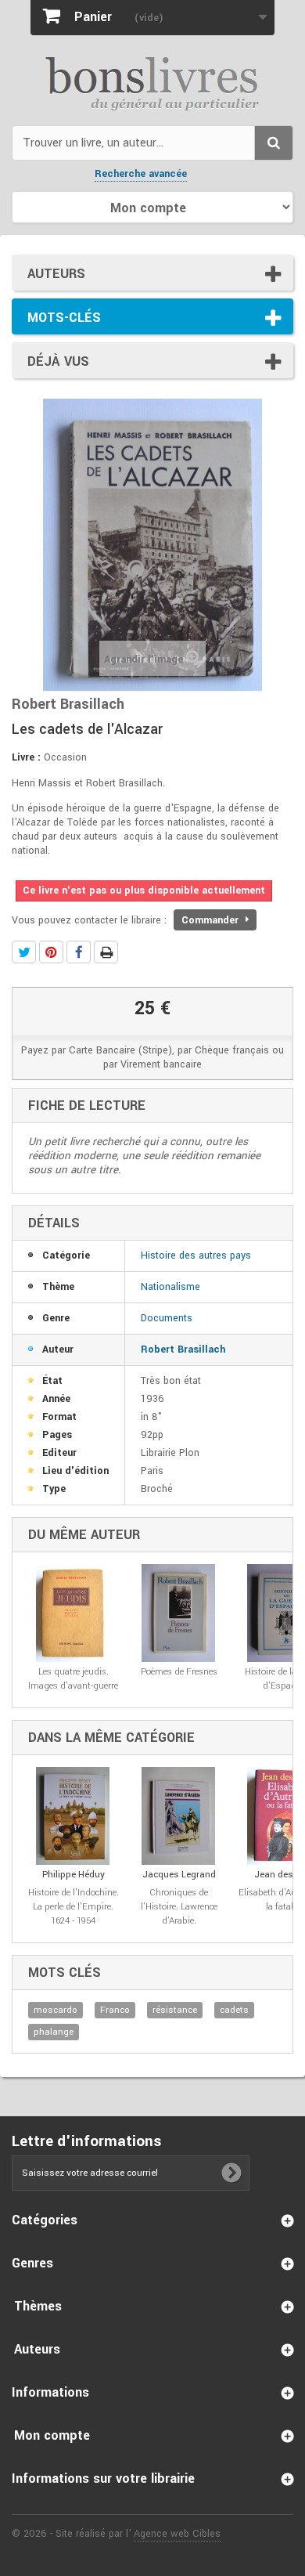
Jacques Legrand (179, 1875)
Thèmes (38, 2306)
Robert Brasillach (183, 1349)
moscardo (56, 2010)
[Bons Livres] (152, 82)
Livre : (26, 757)
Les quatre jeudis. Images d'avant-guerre (73, 1679)
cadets (234, 2010)
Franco (115, 2010)
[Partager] (79, 952)
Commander (212, 920)
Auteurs (56, 274)
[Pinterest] (51, 952)
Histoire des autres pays (196, 1255)
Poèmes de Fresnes (179, 1672)
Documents (167, 1318)
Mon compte (52, 2435)
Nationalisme (170, 1287)
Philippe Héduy (74, 1875)
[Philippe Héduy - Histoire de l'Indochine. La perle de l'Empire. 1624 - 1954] (73, 1816)
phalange (54, 2032)
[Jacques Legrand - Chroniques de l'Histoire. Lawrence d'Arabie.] (179, 1816)
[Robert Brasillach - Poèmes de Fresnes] (179, 1613)
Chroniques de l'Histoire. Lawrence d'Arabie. (179, 1907)
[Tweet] (24, 952)
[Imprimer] (106, 952)
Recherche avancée (141, 174)
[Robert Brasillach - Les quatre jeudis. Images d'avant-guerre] (73, 1613)
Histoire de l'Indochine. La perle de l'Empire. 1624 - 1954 (74, 1907)
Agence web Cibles (177, 2534)
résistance (175, 2010)
